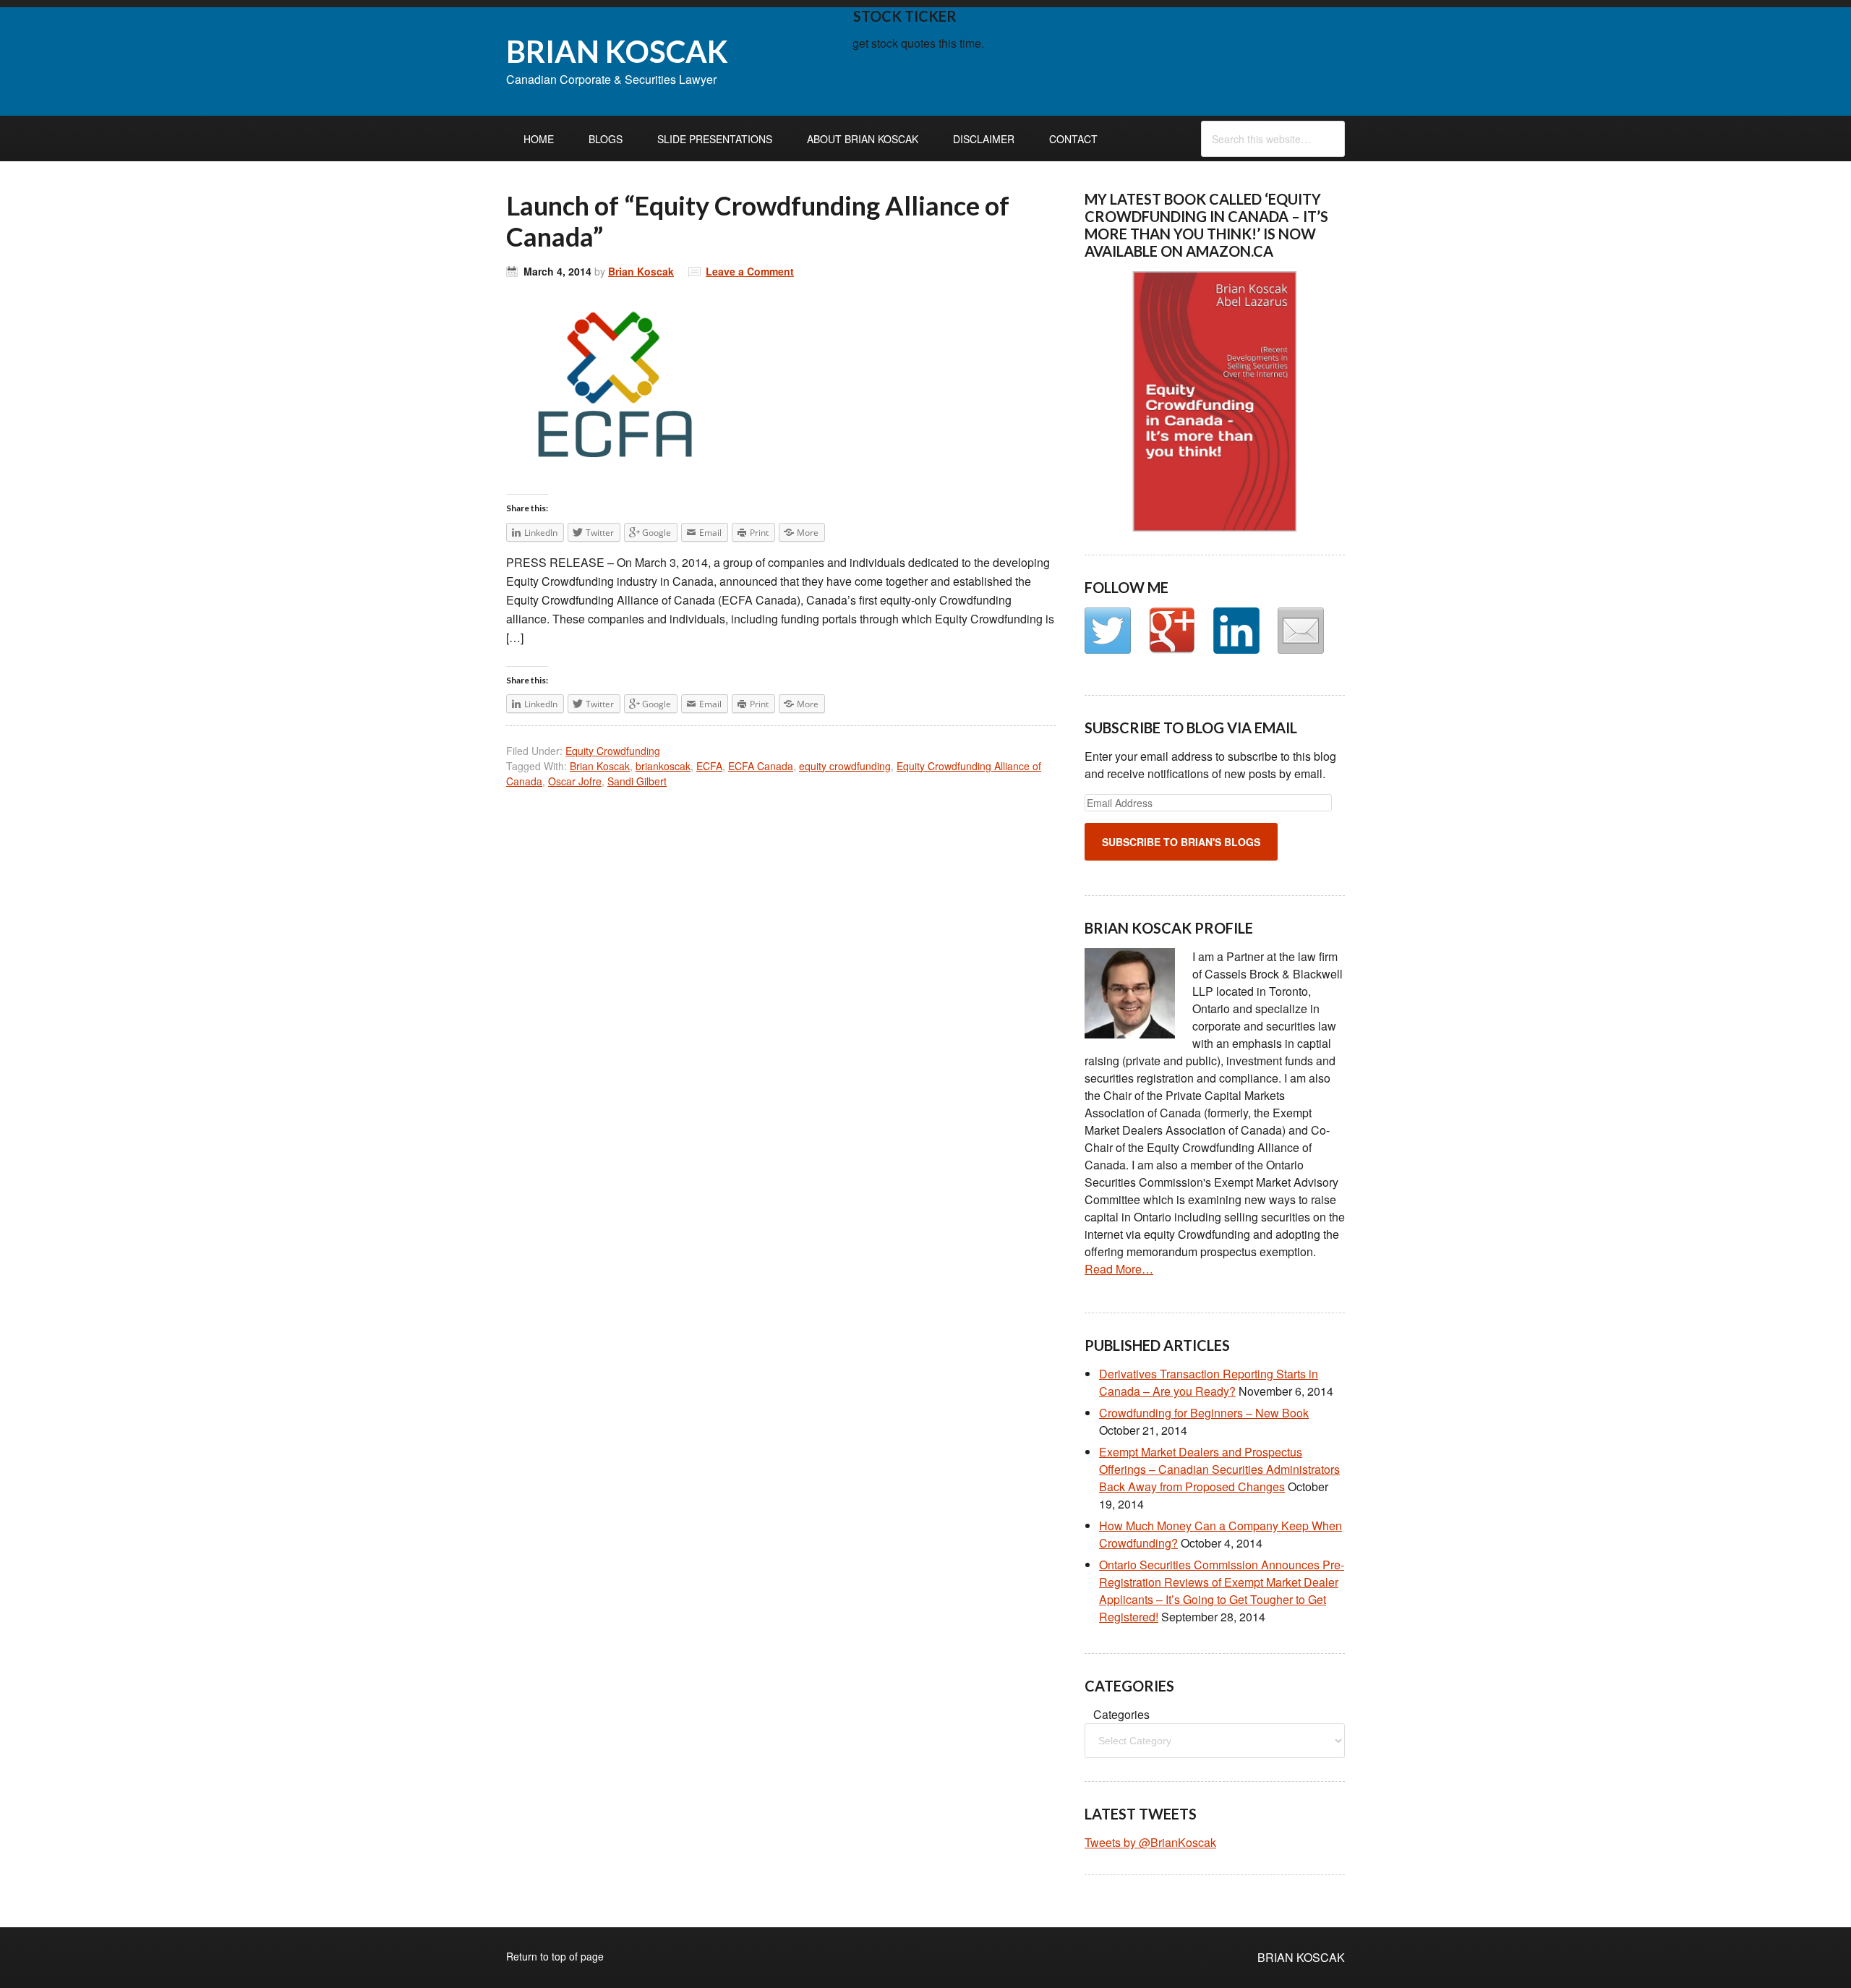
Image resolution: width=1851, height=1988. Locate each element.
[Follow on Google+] (1172, 631)
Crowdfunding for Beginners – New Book (1204, 1413)
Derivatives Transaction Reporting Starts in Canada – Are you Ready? (1209, 1382)
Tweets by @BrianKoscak (1150, 1842)
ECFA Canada (761, 766)
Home (539, 139)
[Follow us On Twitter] (1108, 631)
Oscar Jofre (575, 781)
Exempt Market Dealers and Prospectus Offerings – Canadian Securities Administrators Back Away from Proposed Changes (1219, 1469)
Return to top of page (555, 1956)
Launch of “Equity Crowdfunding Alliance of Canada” (758, 221)
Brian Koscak (641, 271)
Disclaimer (984, 139)
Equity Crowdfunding (613, 751)
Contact (1073, 139)
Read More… (1119, 1269)
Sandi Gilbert (637, 781)
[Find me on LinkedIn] (1236, 631)
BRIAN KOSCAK (617, 51)
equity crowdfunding (845, 766)
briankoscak (663, 766)
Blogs (606, 139)
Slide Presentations (715, 139)
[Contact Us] (1301, 631)
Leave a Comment (750, 271)
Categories (1121, 1714)
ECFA (709, 766)
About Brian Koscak (863, 139)
